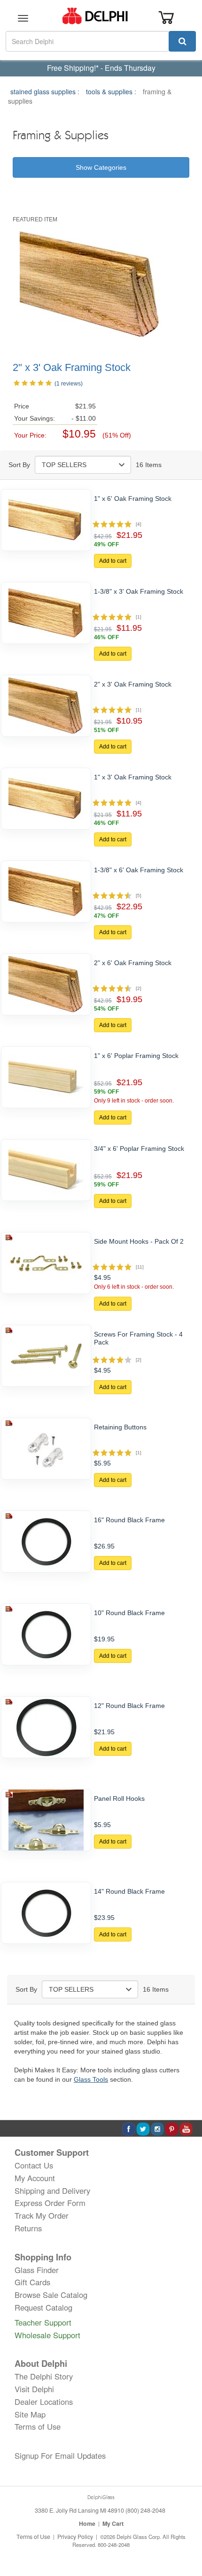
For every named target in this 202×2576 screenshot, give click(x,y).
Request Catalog (43, 2307)
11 (140, 1267)
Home (87, 2523)
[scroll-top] (186, 2538)
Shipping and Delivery (52, 2191)
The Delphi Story (44, 2376)
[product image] (46, 520)
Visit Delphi (34, 2389)
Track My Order (42, 2215)
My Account (35, 2178)
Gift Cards (32, 2282)
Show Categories (101, 167)
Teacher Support (43, 2322)
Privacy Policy (75, 2537)
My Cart (113, 2523)
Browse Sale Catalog (51, 2295)
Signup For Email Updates (60, 2455)
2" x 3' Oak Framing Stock (72, 367)
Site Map (30, 2414)
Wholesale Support (47, 2335)
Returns (28, 2228)
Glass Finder (37, 2270)
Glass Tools (91, 2079)
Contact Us (34, 2165)
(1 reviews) (69, 384)
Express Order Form (50, 2203)
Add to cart (113, 561)
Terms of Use (38, 2426)
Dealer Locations (44, 2402)
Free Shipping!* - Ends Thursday (101, 68)
